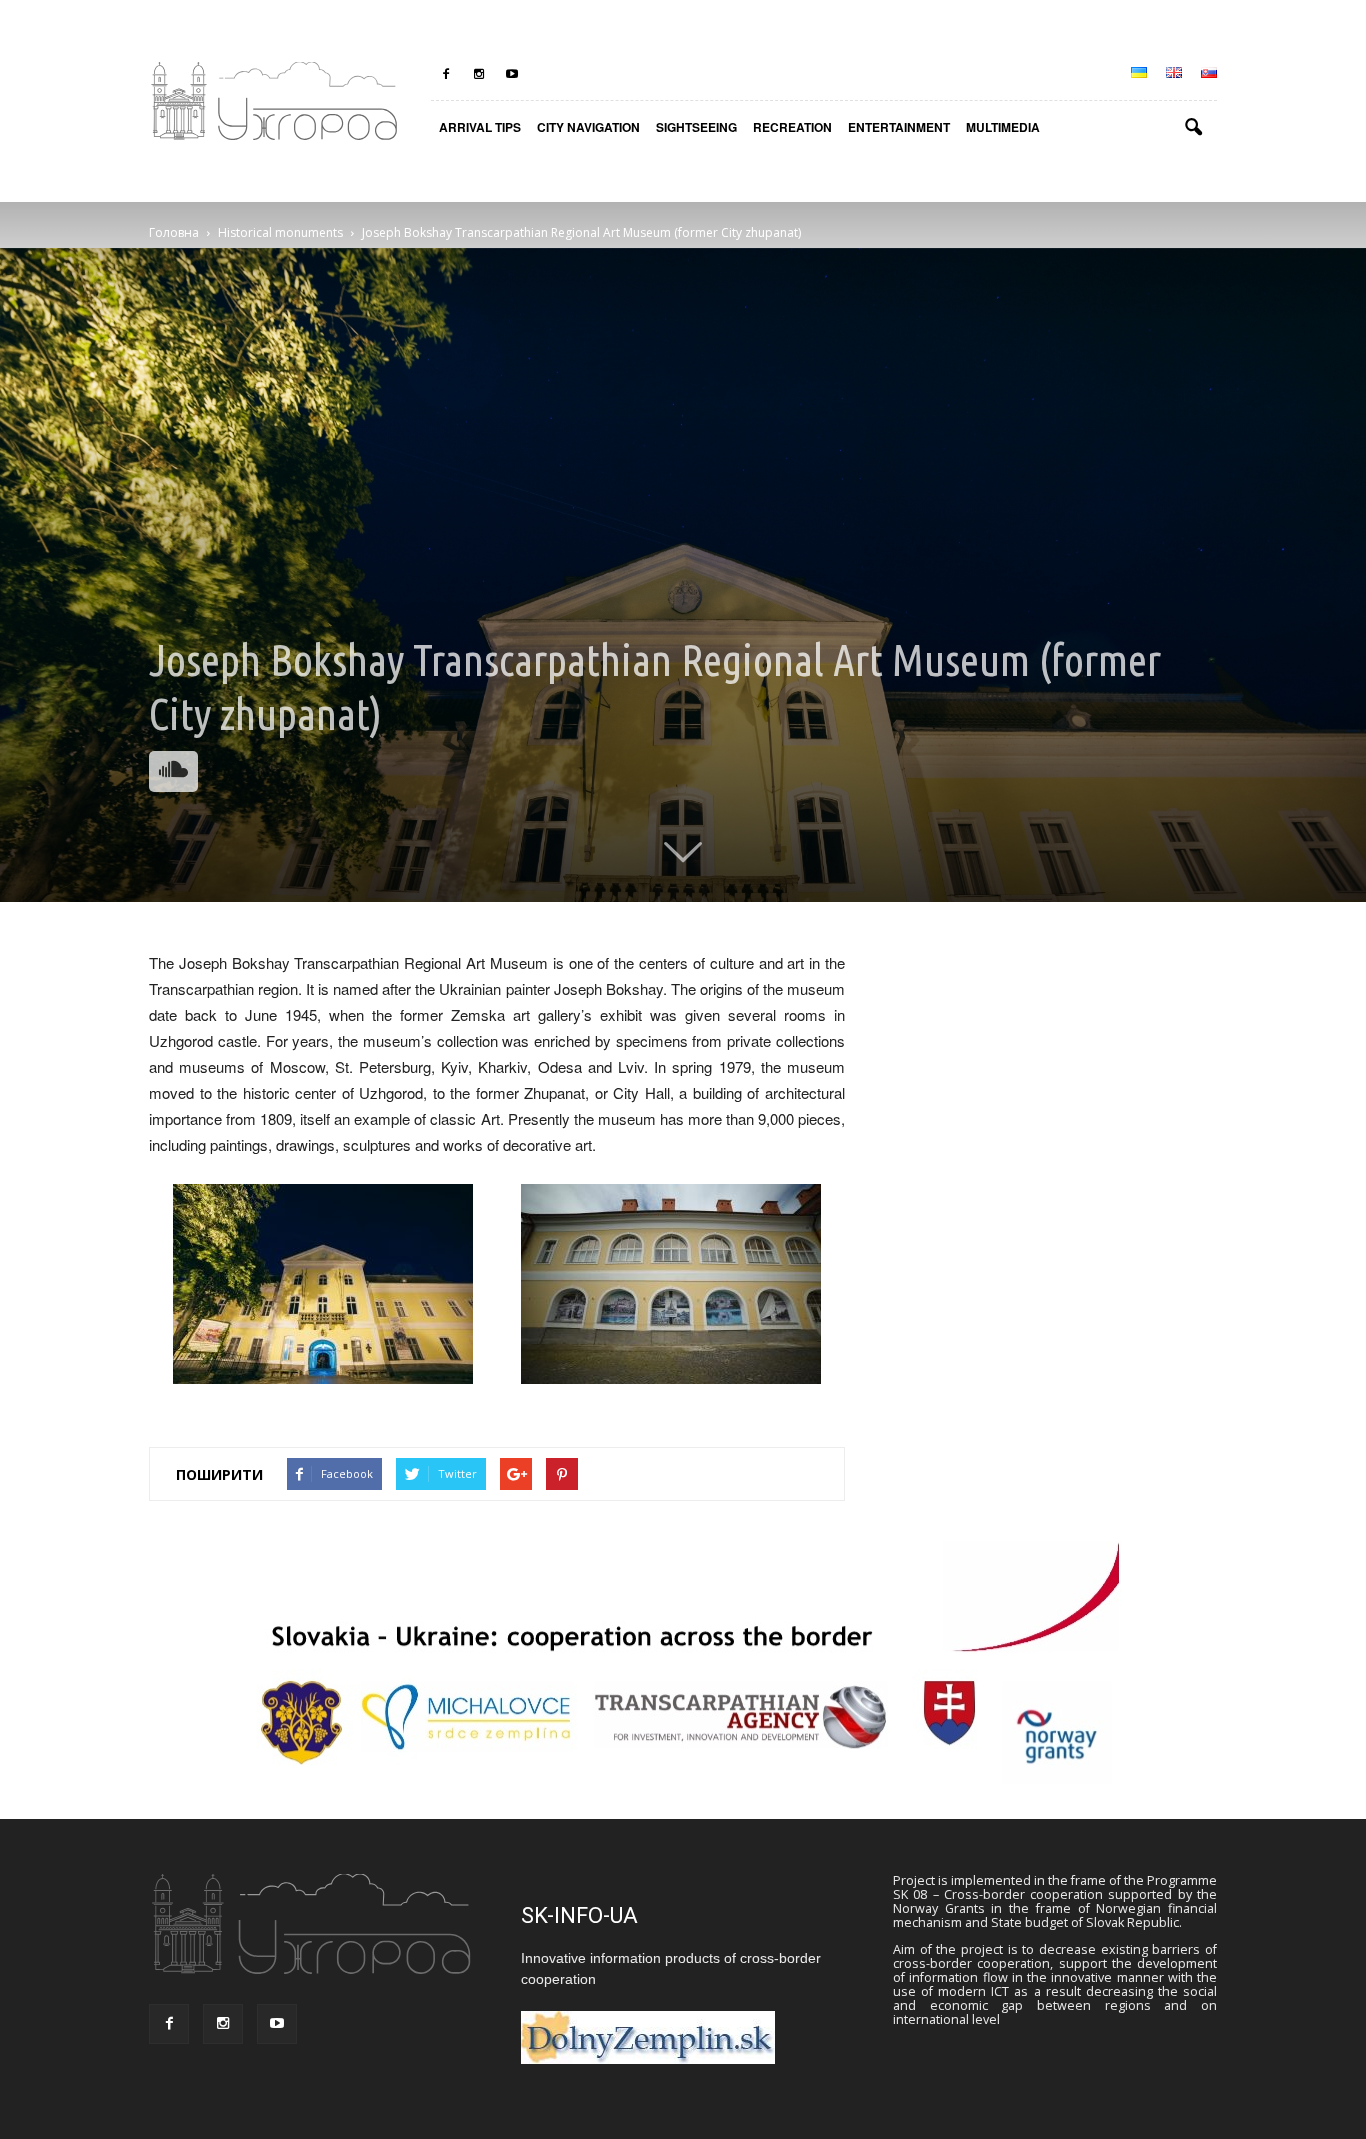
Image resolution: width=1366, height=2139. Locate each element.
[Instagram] (479, 74)
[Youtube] (512, 74)
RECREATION (792, 127)
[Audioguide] (173, 771)
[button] (1193, 128)
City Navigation (588, 127)
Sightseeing (696, 127)
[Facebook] (446, 74)
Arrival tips (480, 127)
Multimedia (1003, 127)
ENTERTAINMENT (899, 127)
